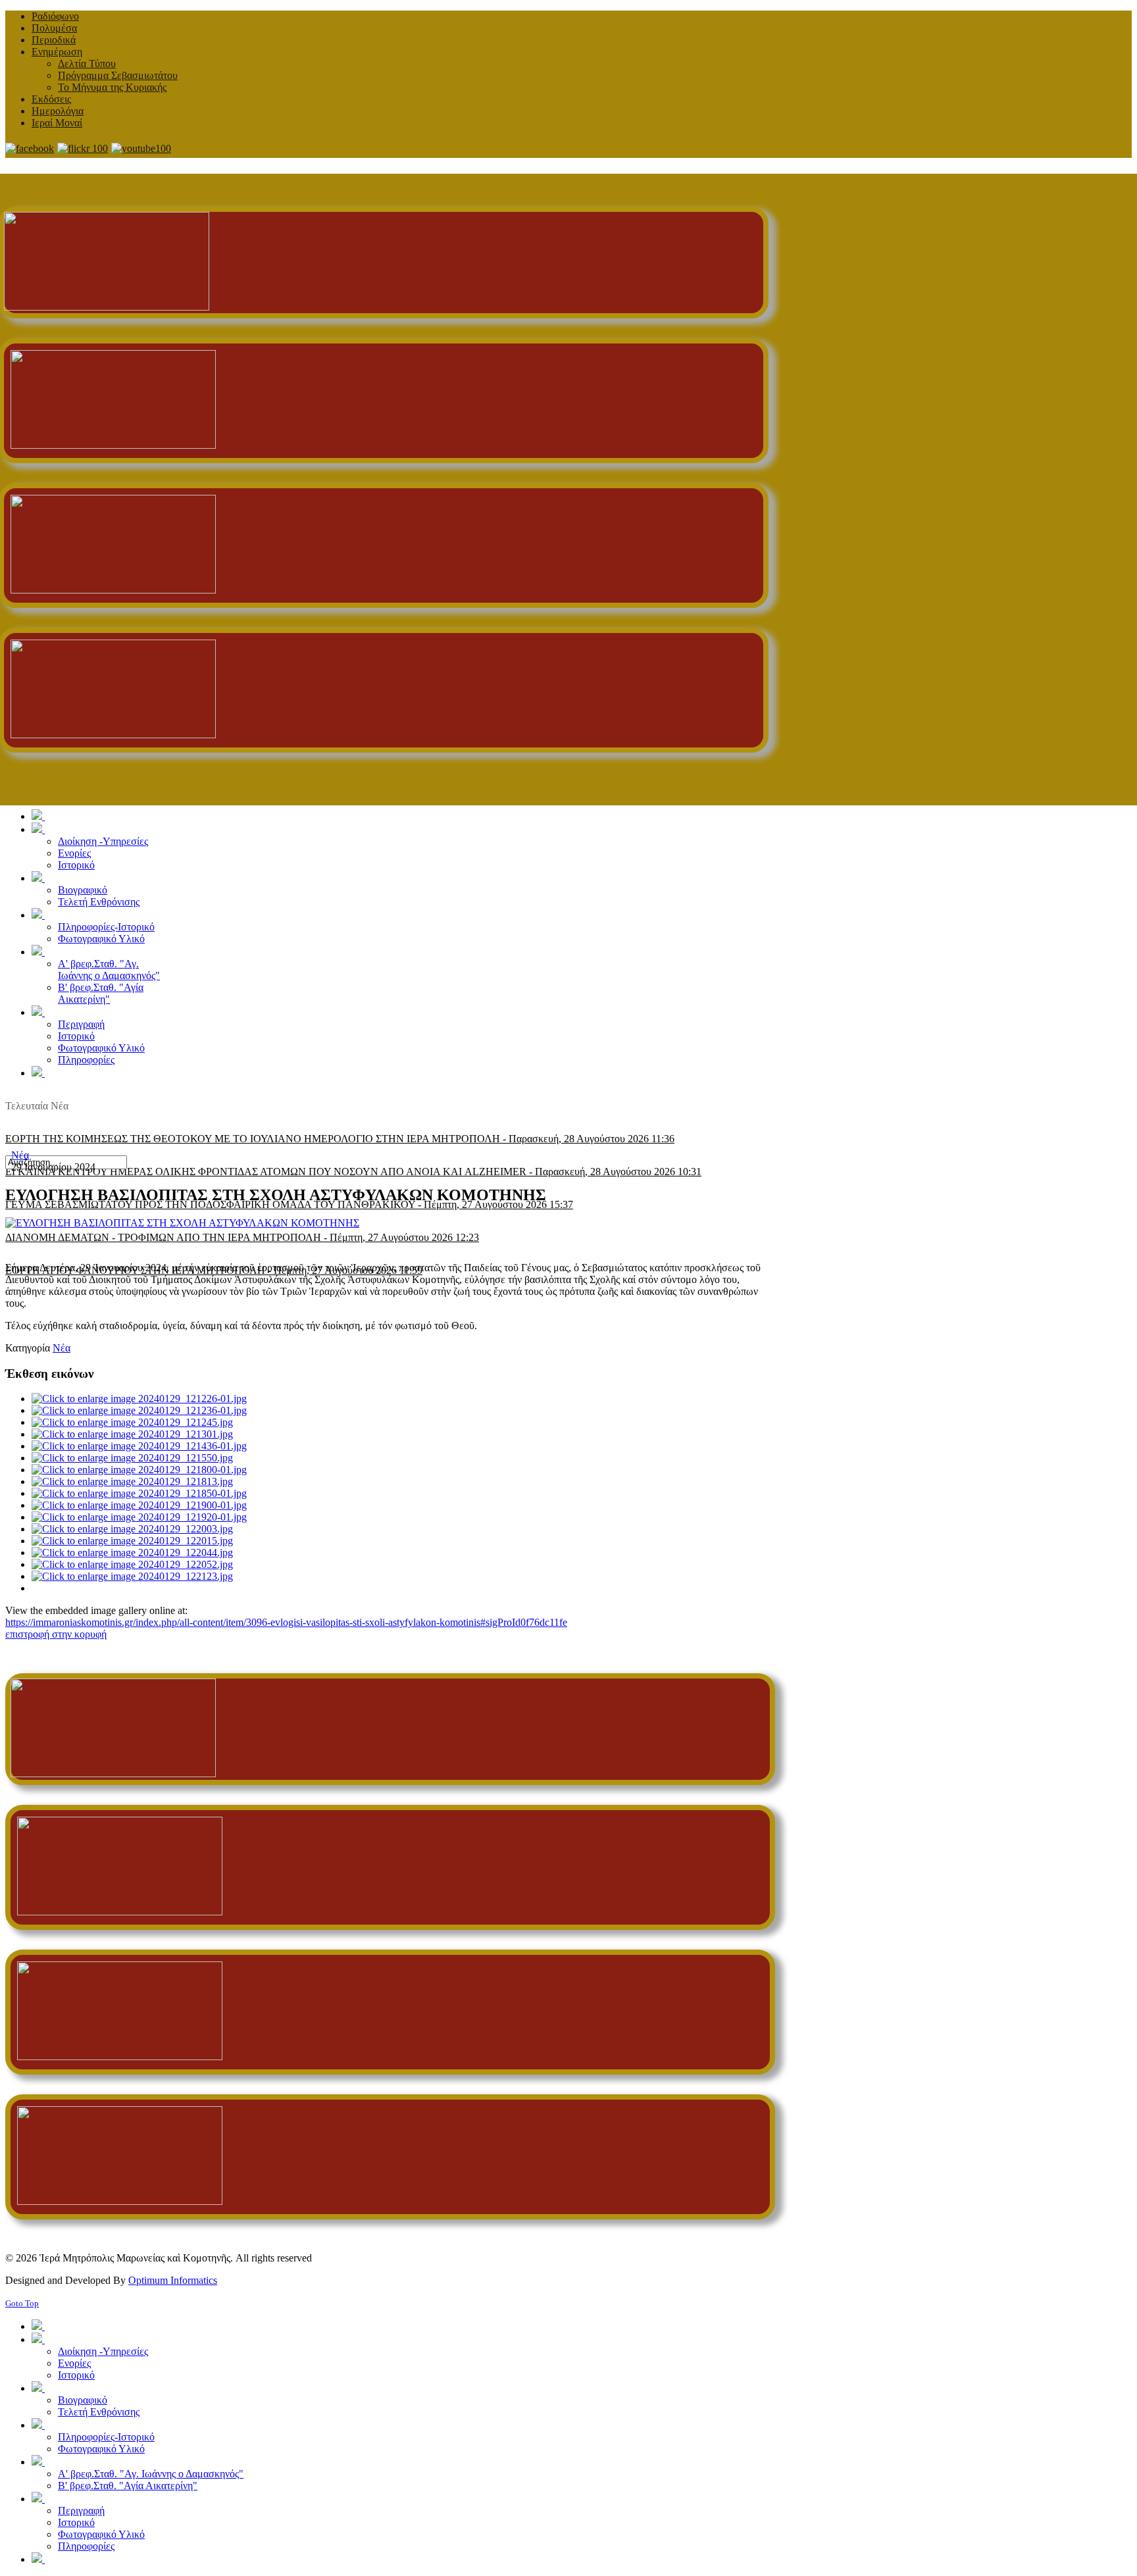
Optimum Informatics (173, 2280)
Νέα (20, 1155)
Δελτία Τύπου (87, 63)
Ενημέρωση (57, 52)
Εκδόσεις (51, 99)
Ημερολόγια (58, 111)
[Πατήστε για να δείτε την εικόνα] (182, 1223)
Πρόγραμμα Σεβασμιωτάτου (118, 75)
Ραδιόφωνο (55, 16)
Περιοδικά (54, 40)
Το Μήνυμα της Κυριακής (112, 87)
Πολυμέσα (54, 28)
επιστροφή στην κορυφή (56, 1634)
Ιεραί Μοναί (57, 123)
